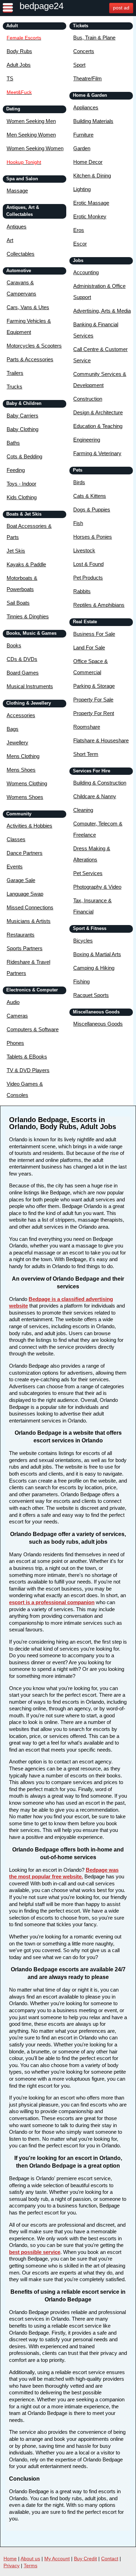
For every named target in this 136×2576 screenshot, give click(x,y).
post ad (121, 8)
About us (30, 2559)
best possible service (35, 2252)
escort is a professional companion (52, 1602)
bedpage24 (41, 6)
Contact (110, 2559)
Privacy (12, 2566)
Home (10, 2559)
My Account (57, 2559)
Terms (31, 2566)
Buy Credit (85, 2559)
